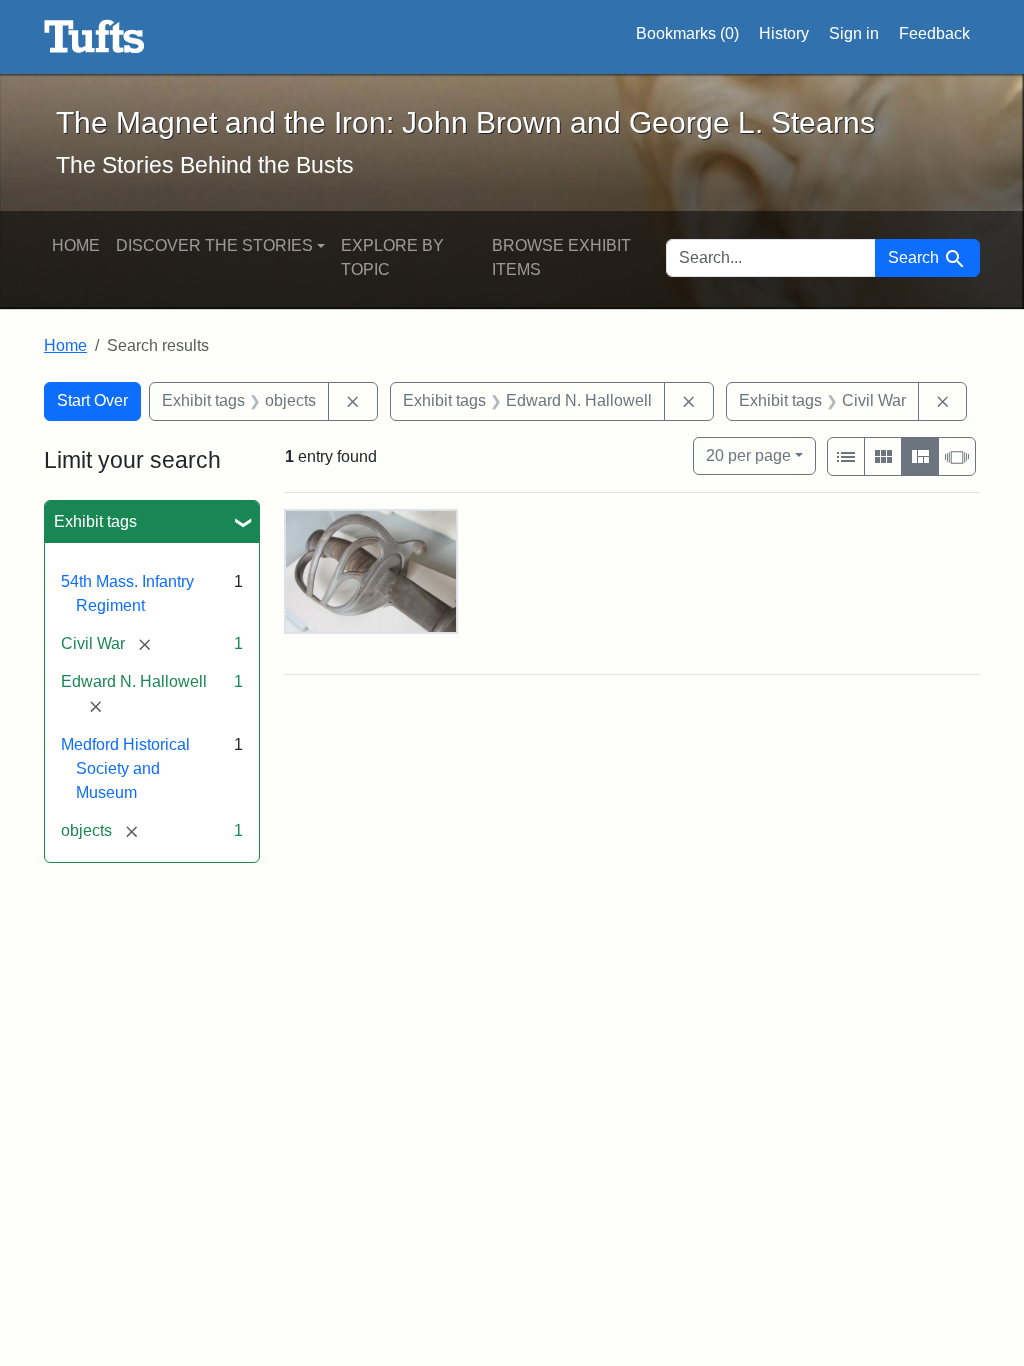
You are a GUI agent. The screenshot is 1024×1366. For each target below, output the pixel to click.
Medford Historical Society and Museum (125, 768)
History (784, 33)
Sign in (854, 33)
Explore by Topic (392, 257)
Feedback (934, 33)
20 (748, 455)
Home (76, 245)
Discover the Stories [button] (214, 245)
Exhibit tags (95, 521)
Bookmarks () (687, 33)
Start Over (92, 400)
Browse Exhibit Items (561, 257)
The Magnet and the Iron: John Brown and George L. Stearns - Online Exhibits (94, 37)
